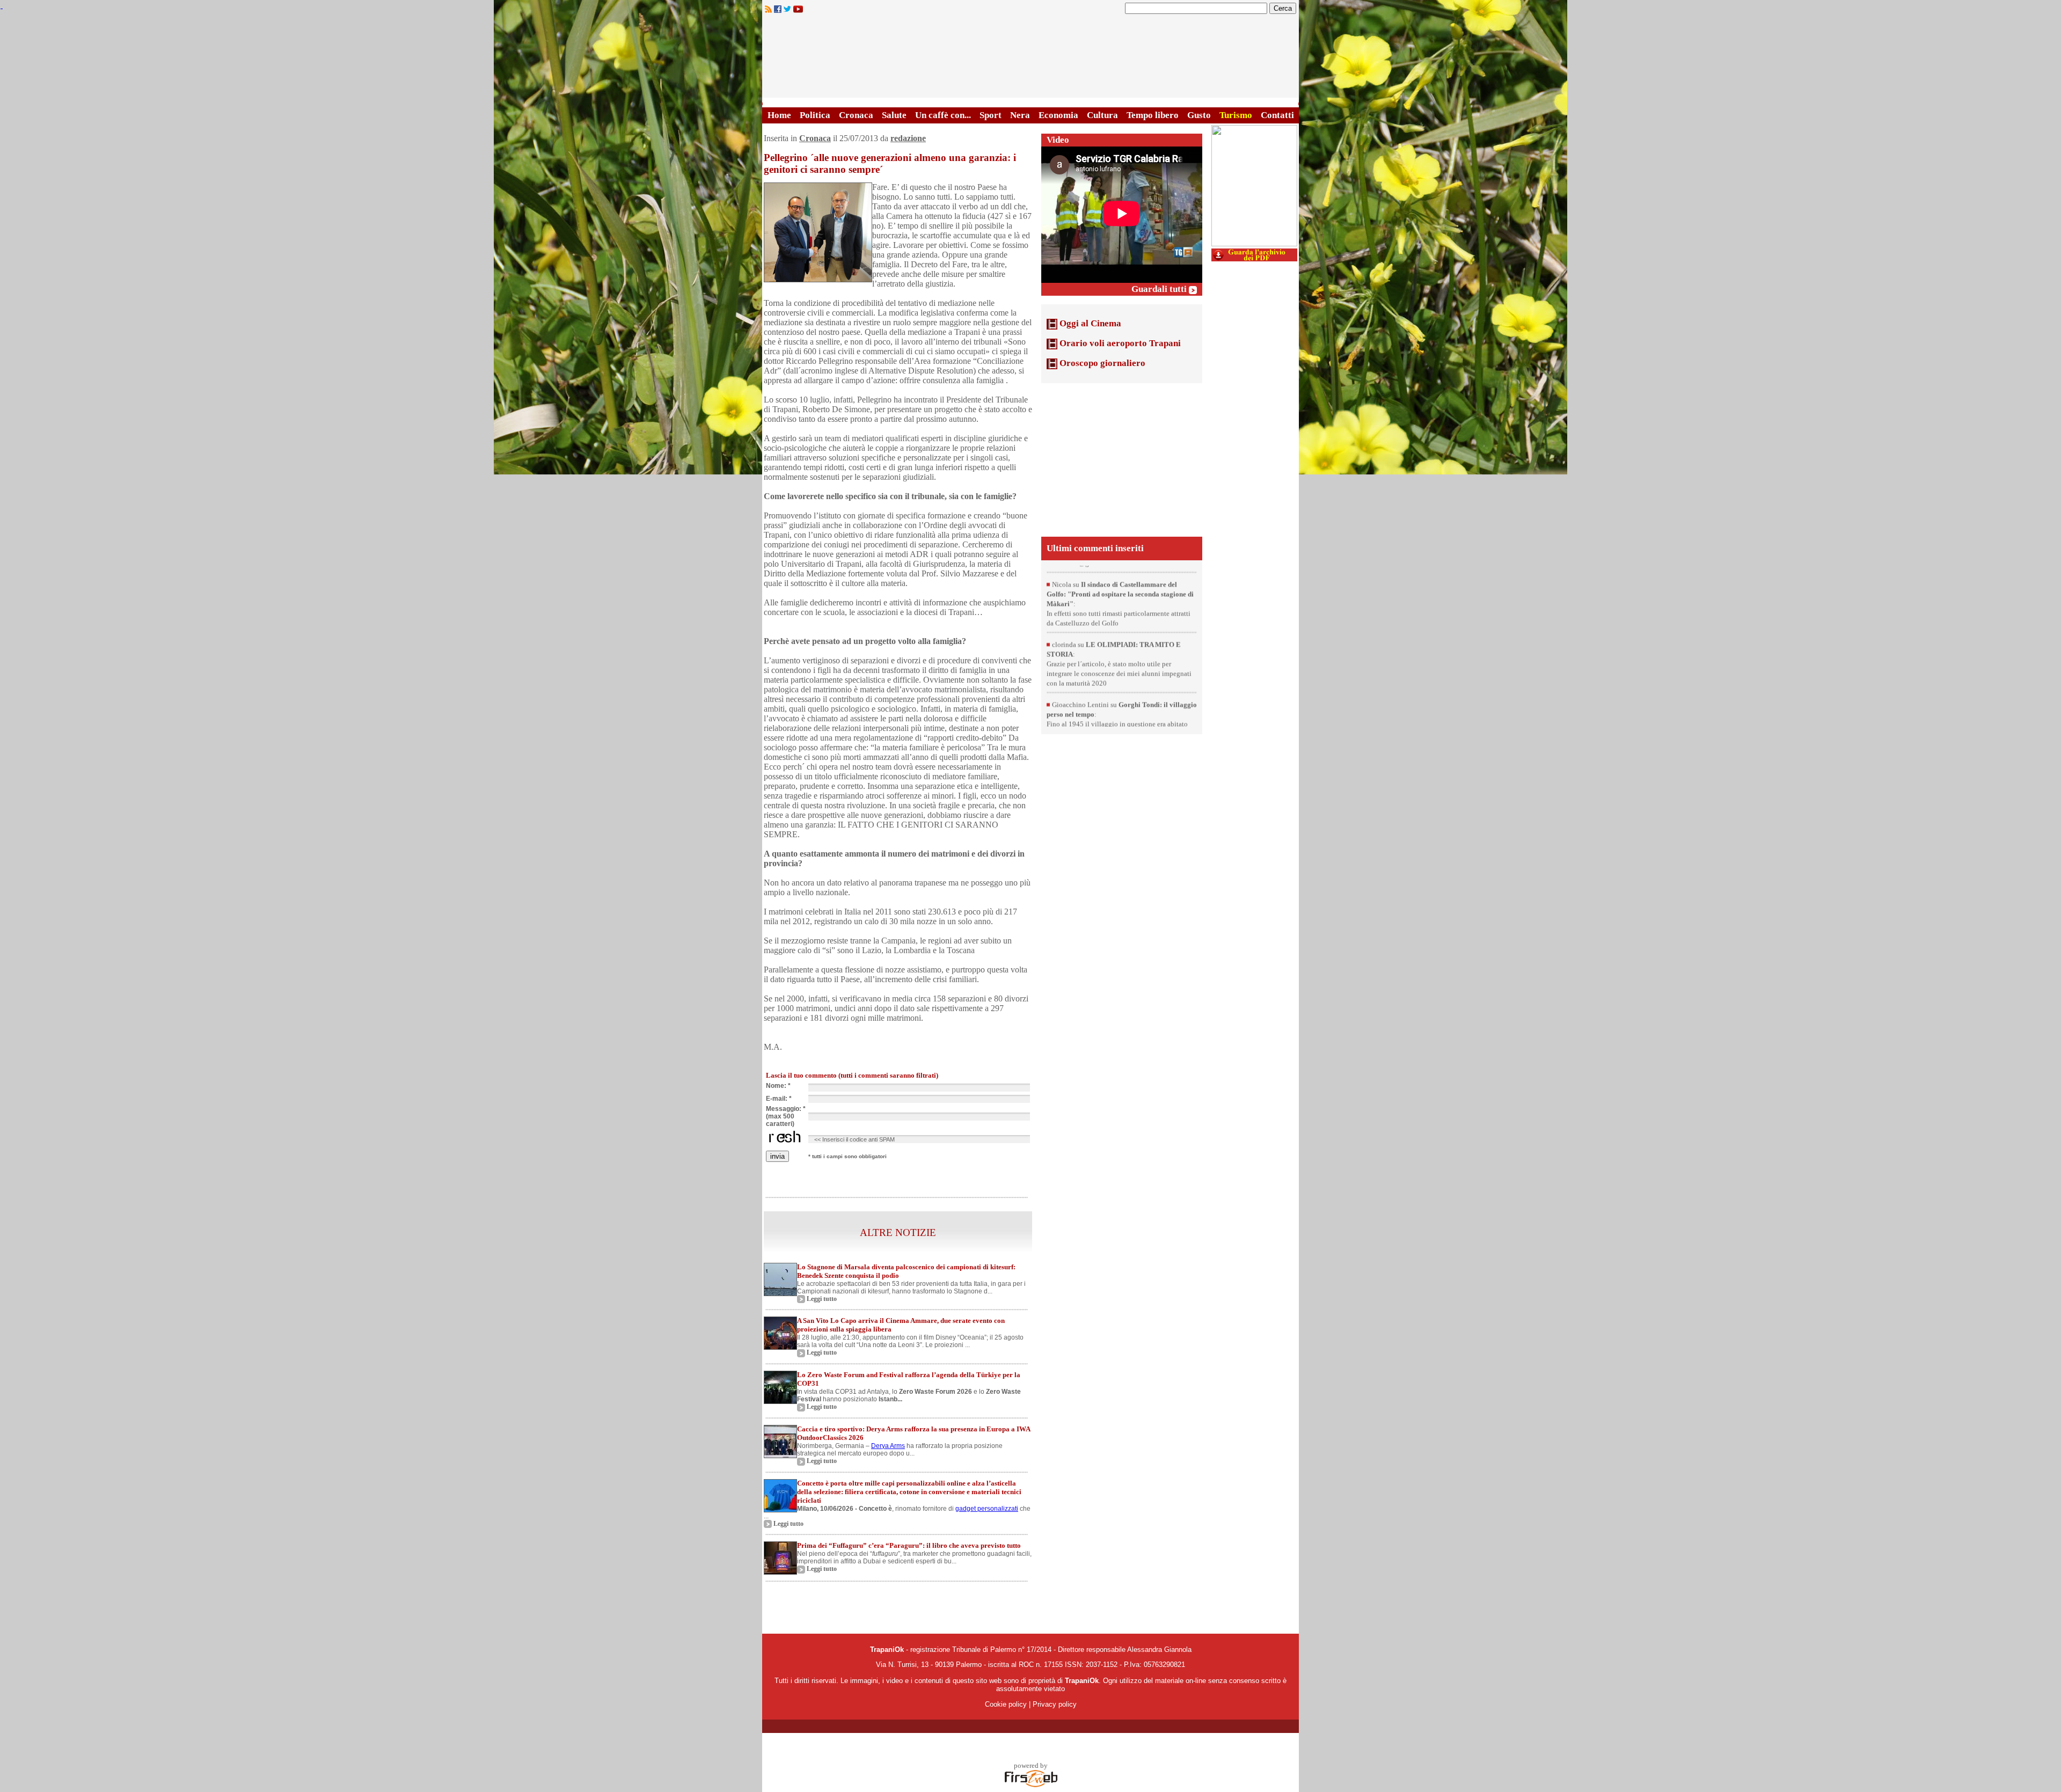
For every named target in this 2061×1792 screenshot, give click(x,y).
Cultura (1102, 115)
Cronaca (856, 115)
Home (779, 115)
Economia (1058, 115)
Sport (991, 115)
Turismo (1236, 115)
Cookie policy (1006, 1704)
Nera (1020, 115)
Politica (815, 115)
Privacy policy (1055, 1704)
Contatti (1277, 115)
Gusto (1199, 115)
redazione (908, 138)
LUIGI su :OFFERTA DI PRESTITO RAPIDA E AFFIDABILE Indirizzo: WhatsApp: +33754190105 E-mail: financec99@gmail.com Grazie (1119, 598)
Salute (894, 115)
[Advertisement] (1122, 459)
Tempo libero (1153, 115)
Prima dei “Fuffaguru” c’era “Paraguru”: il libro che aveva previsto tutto (909, 1545)
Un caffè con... (943, 115)
